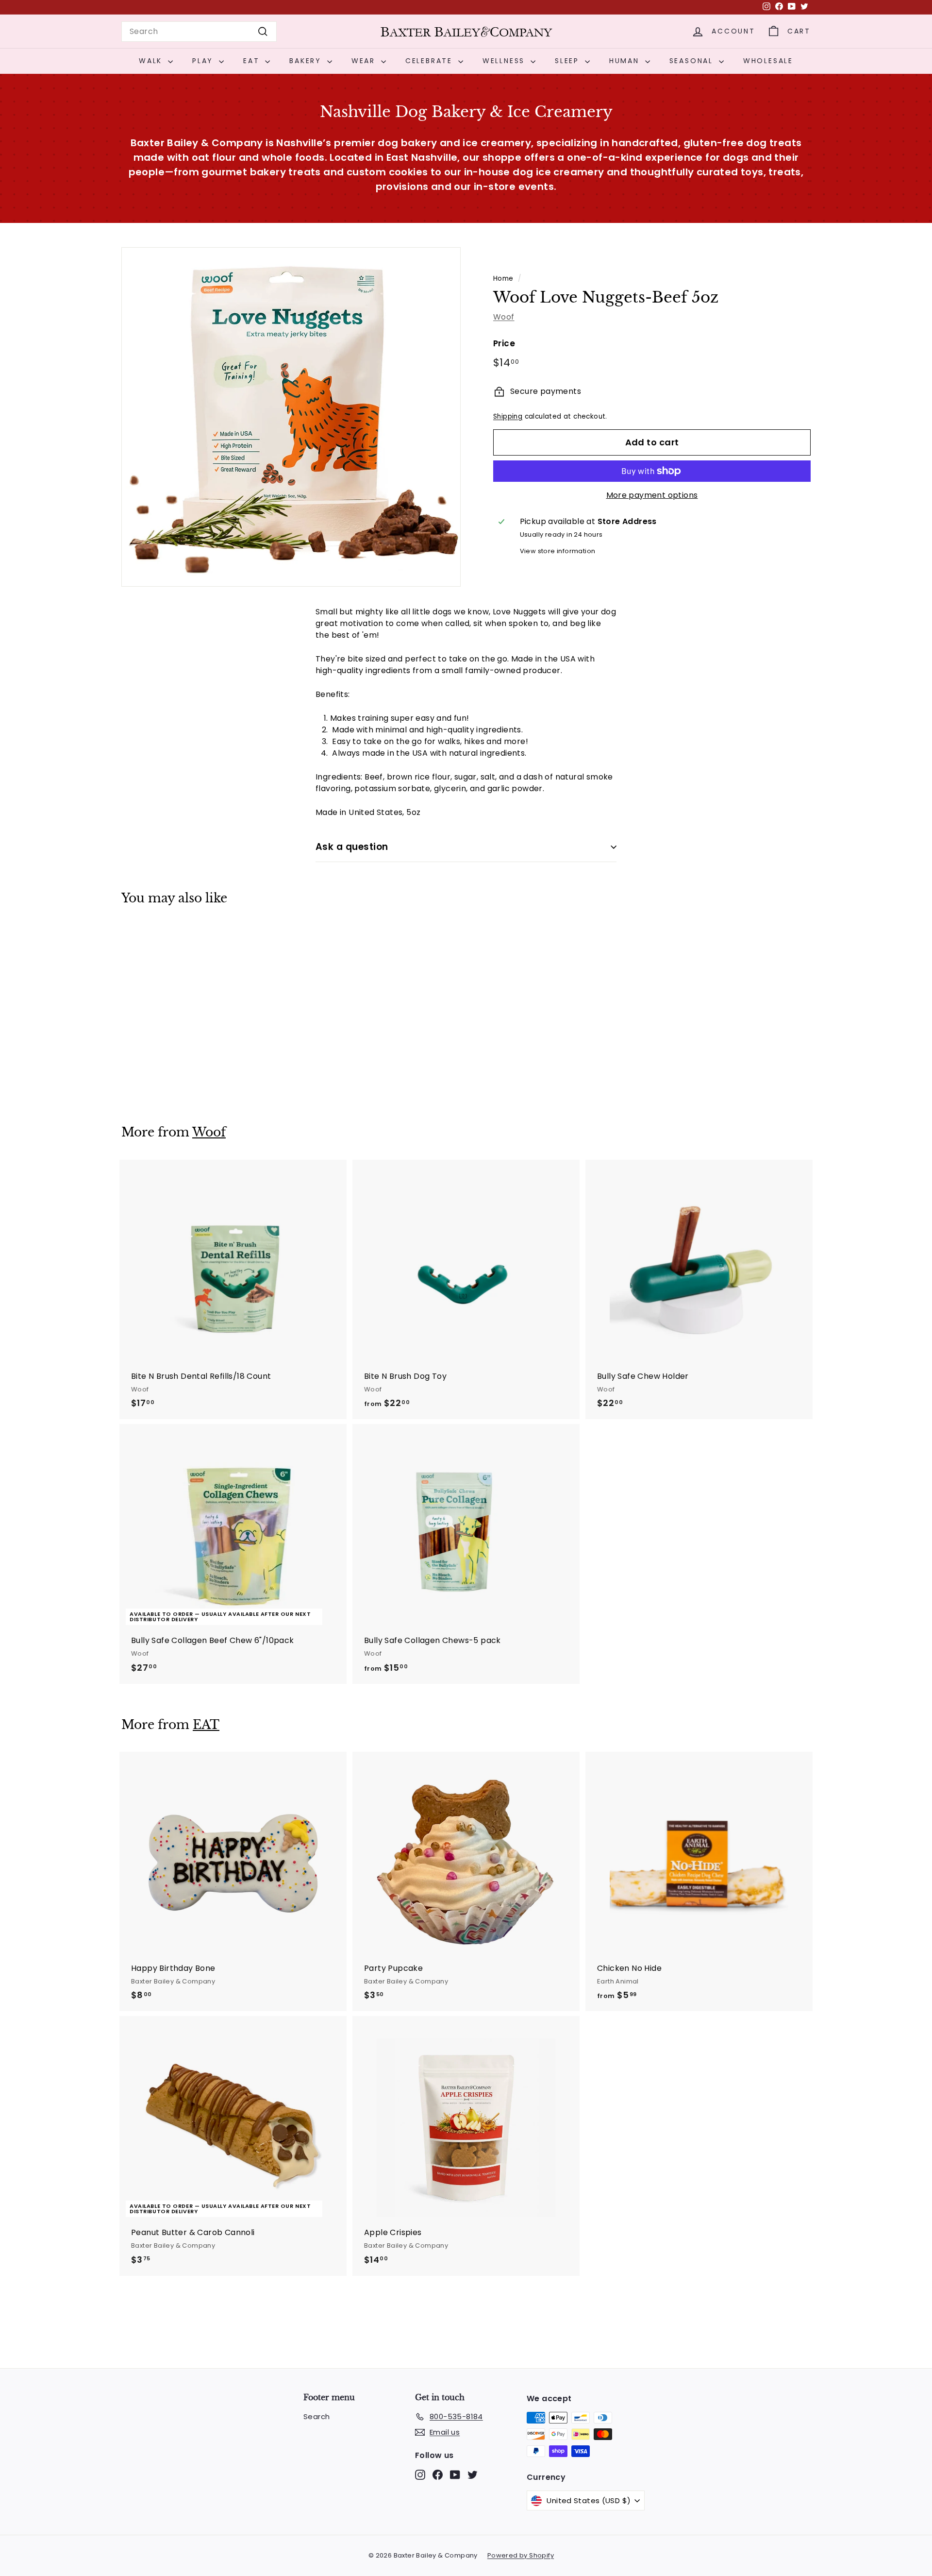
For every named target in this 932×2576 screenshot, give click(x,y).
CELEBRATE (431, 61)
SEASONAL (693, 61)
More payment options (652, 495)
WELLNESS (505, 61)
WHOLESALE (768, 61)
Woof (504, 317)
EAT (253, 61)
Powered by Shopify (521, 2555)
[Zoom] (291, 417)
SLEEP (569, 61)
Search (316, 2416)
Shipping (508, 417)
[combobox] (199, 32)
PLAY (204, 61)
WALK (152, 61)
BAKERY (307, 61)
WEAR (365, 61)
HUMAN (626, 61)
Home (503, 279)
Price (504, 343)
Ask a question (352, 847)
